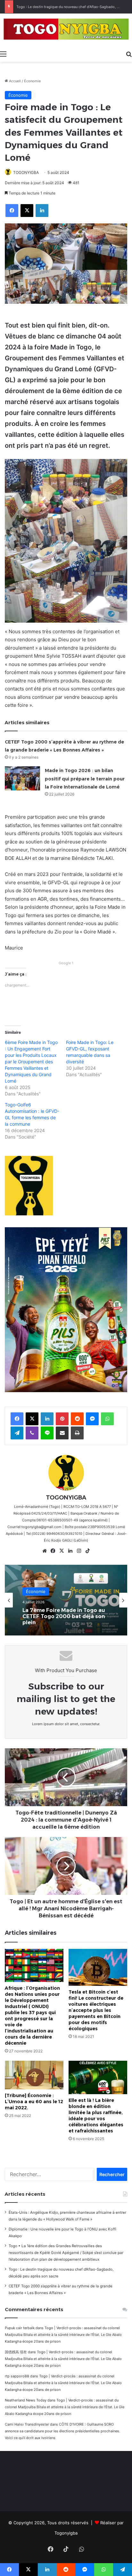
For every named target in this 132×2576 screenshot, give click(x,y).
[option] (66, 1600)
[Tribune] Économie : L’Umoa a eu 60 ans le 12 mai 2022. (34, 2102)
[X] (62, 1551)
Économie (32, 81)
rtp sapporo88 (17, 2376)
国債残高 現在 (16, 2352)
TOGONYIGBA (26, 172)
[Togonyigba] (66, 30)
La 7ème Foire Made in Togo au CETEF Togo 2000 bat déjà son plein (64, 1616)
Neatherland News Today (26, 2400)
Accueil (14, 81)
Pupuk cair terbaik (20, 2328)
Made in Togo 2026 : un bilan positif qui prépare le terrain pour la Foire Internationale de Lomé (85, 779)
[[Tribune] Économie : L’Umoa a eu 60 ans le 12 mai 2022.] (34, 2075)
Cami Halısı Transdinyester (27, 2424)
